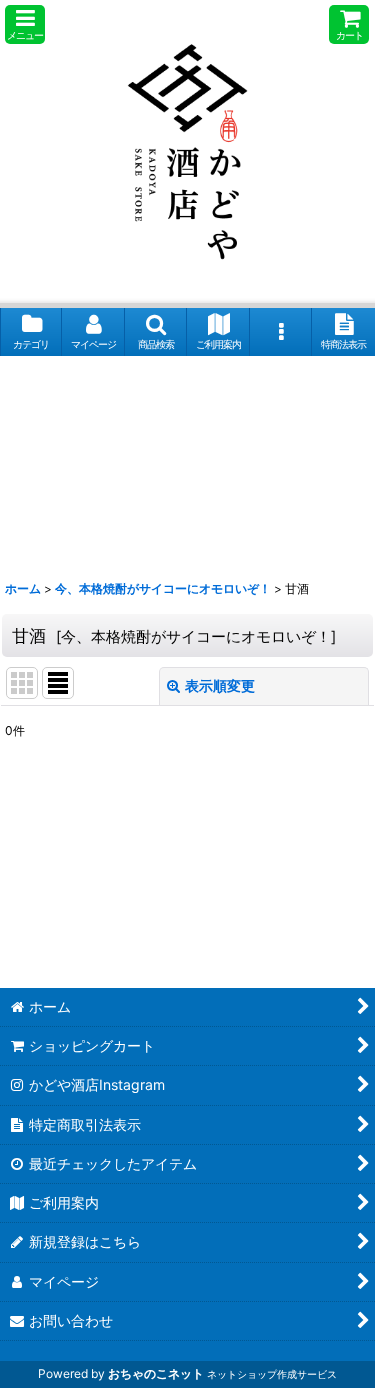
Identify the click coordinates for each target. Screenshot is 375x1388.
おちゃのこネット (156, 1373)
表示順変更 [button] (220, 685)
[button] (25, 24)
